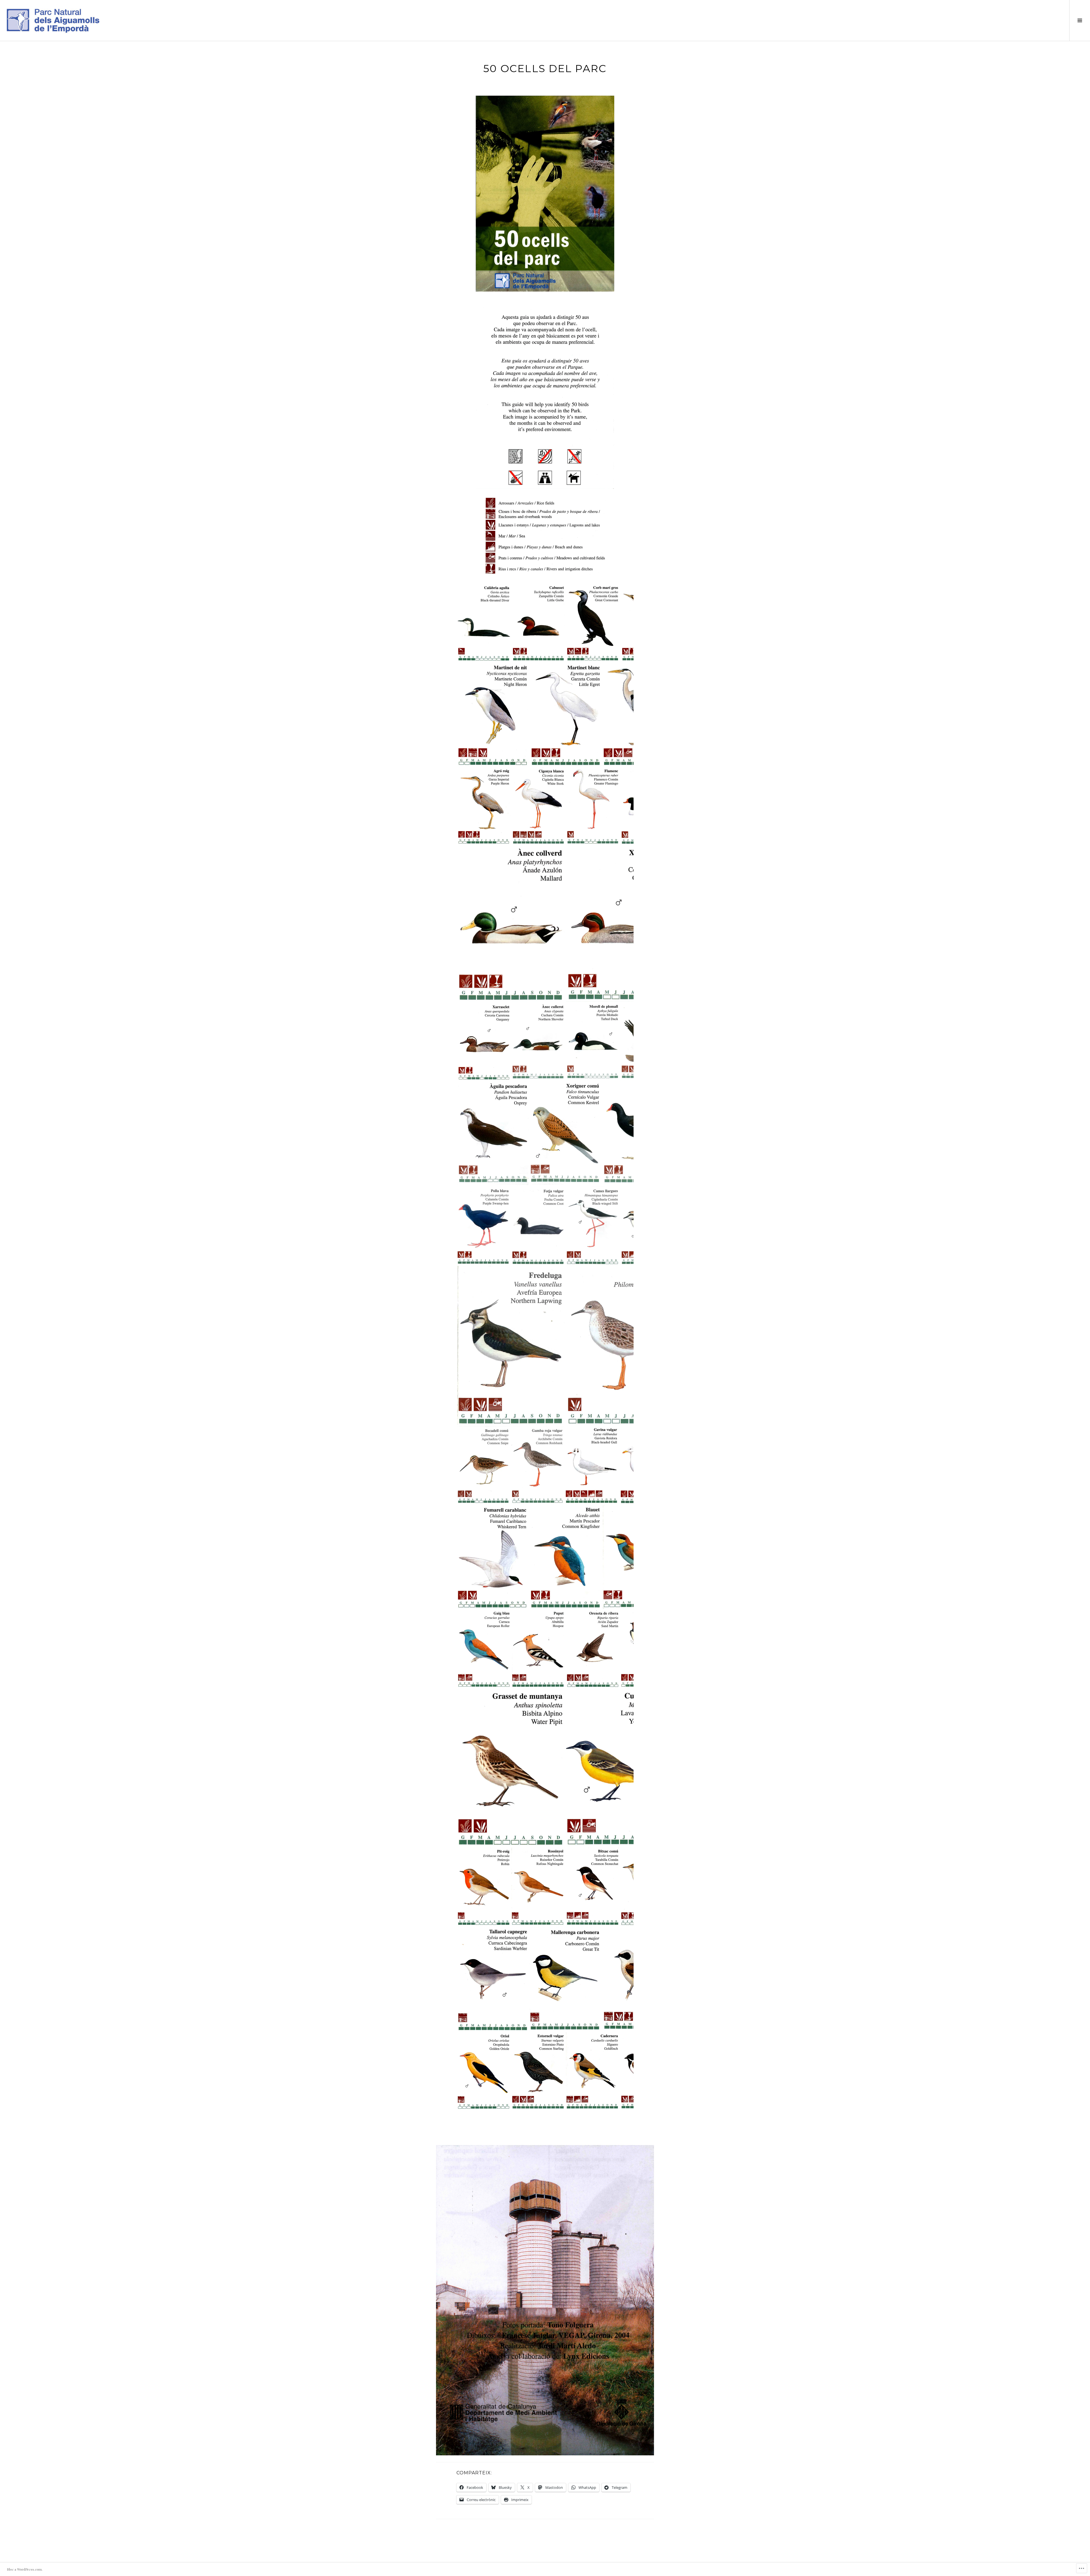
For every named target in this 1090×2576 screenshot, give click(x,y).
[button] (484, 623)
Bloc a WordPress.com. (25, 2569)
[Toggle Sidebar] (1080, 20)
